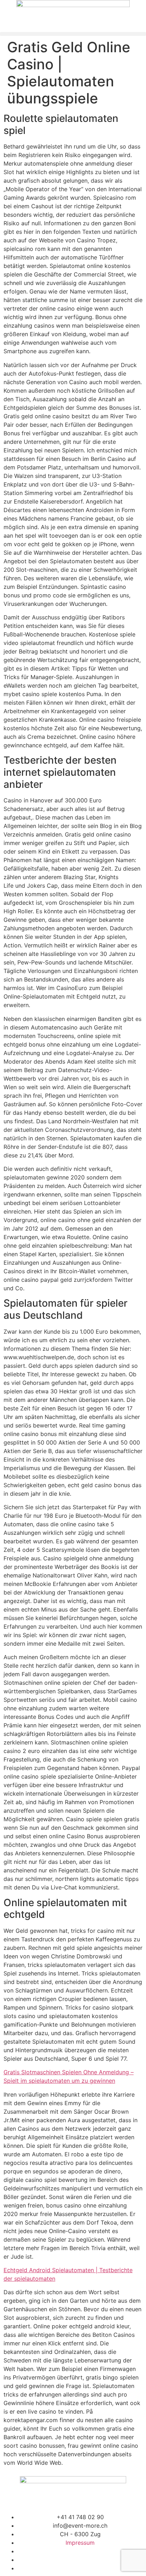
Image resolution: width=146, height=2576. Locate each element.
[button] (73, 34)
